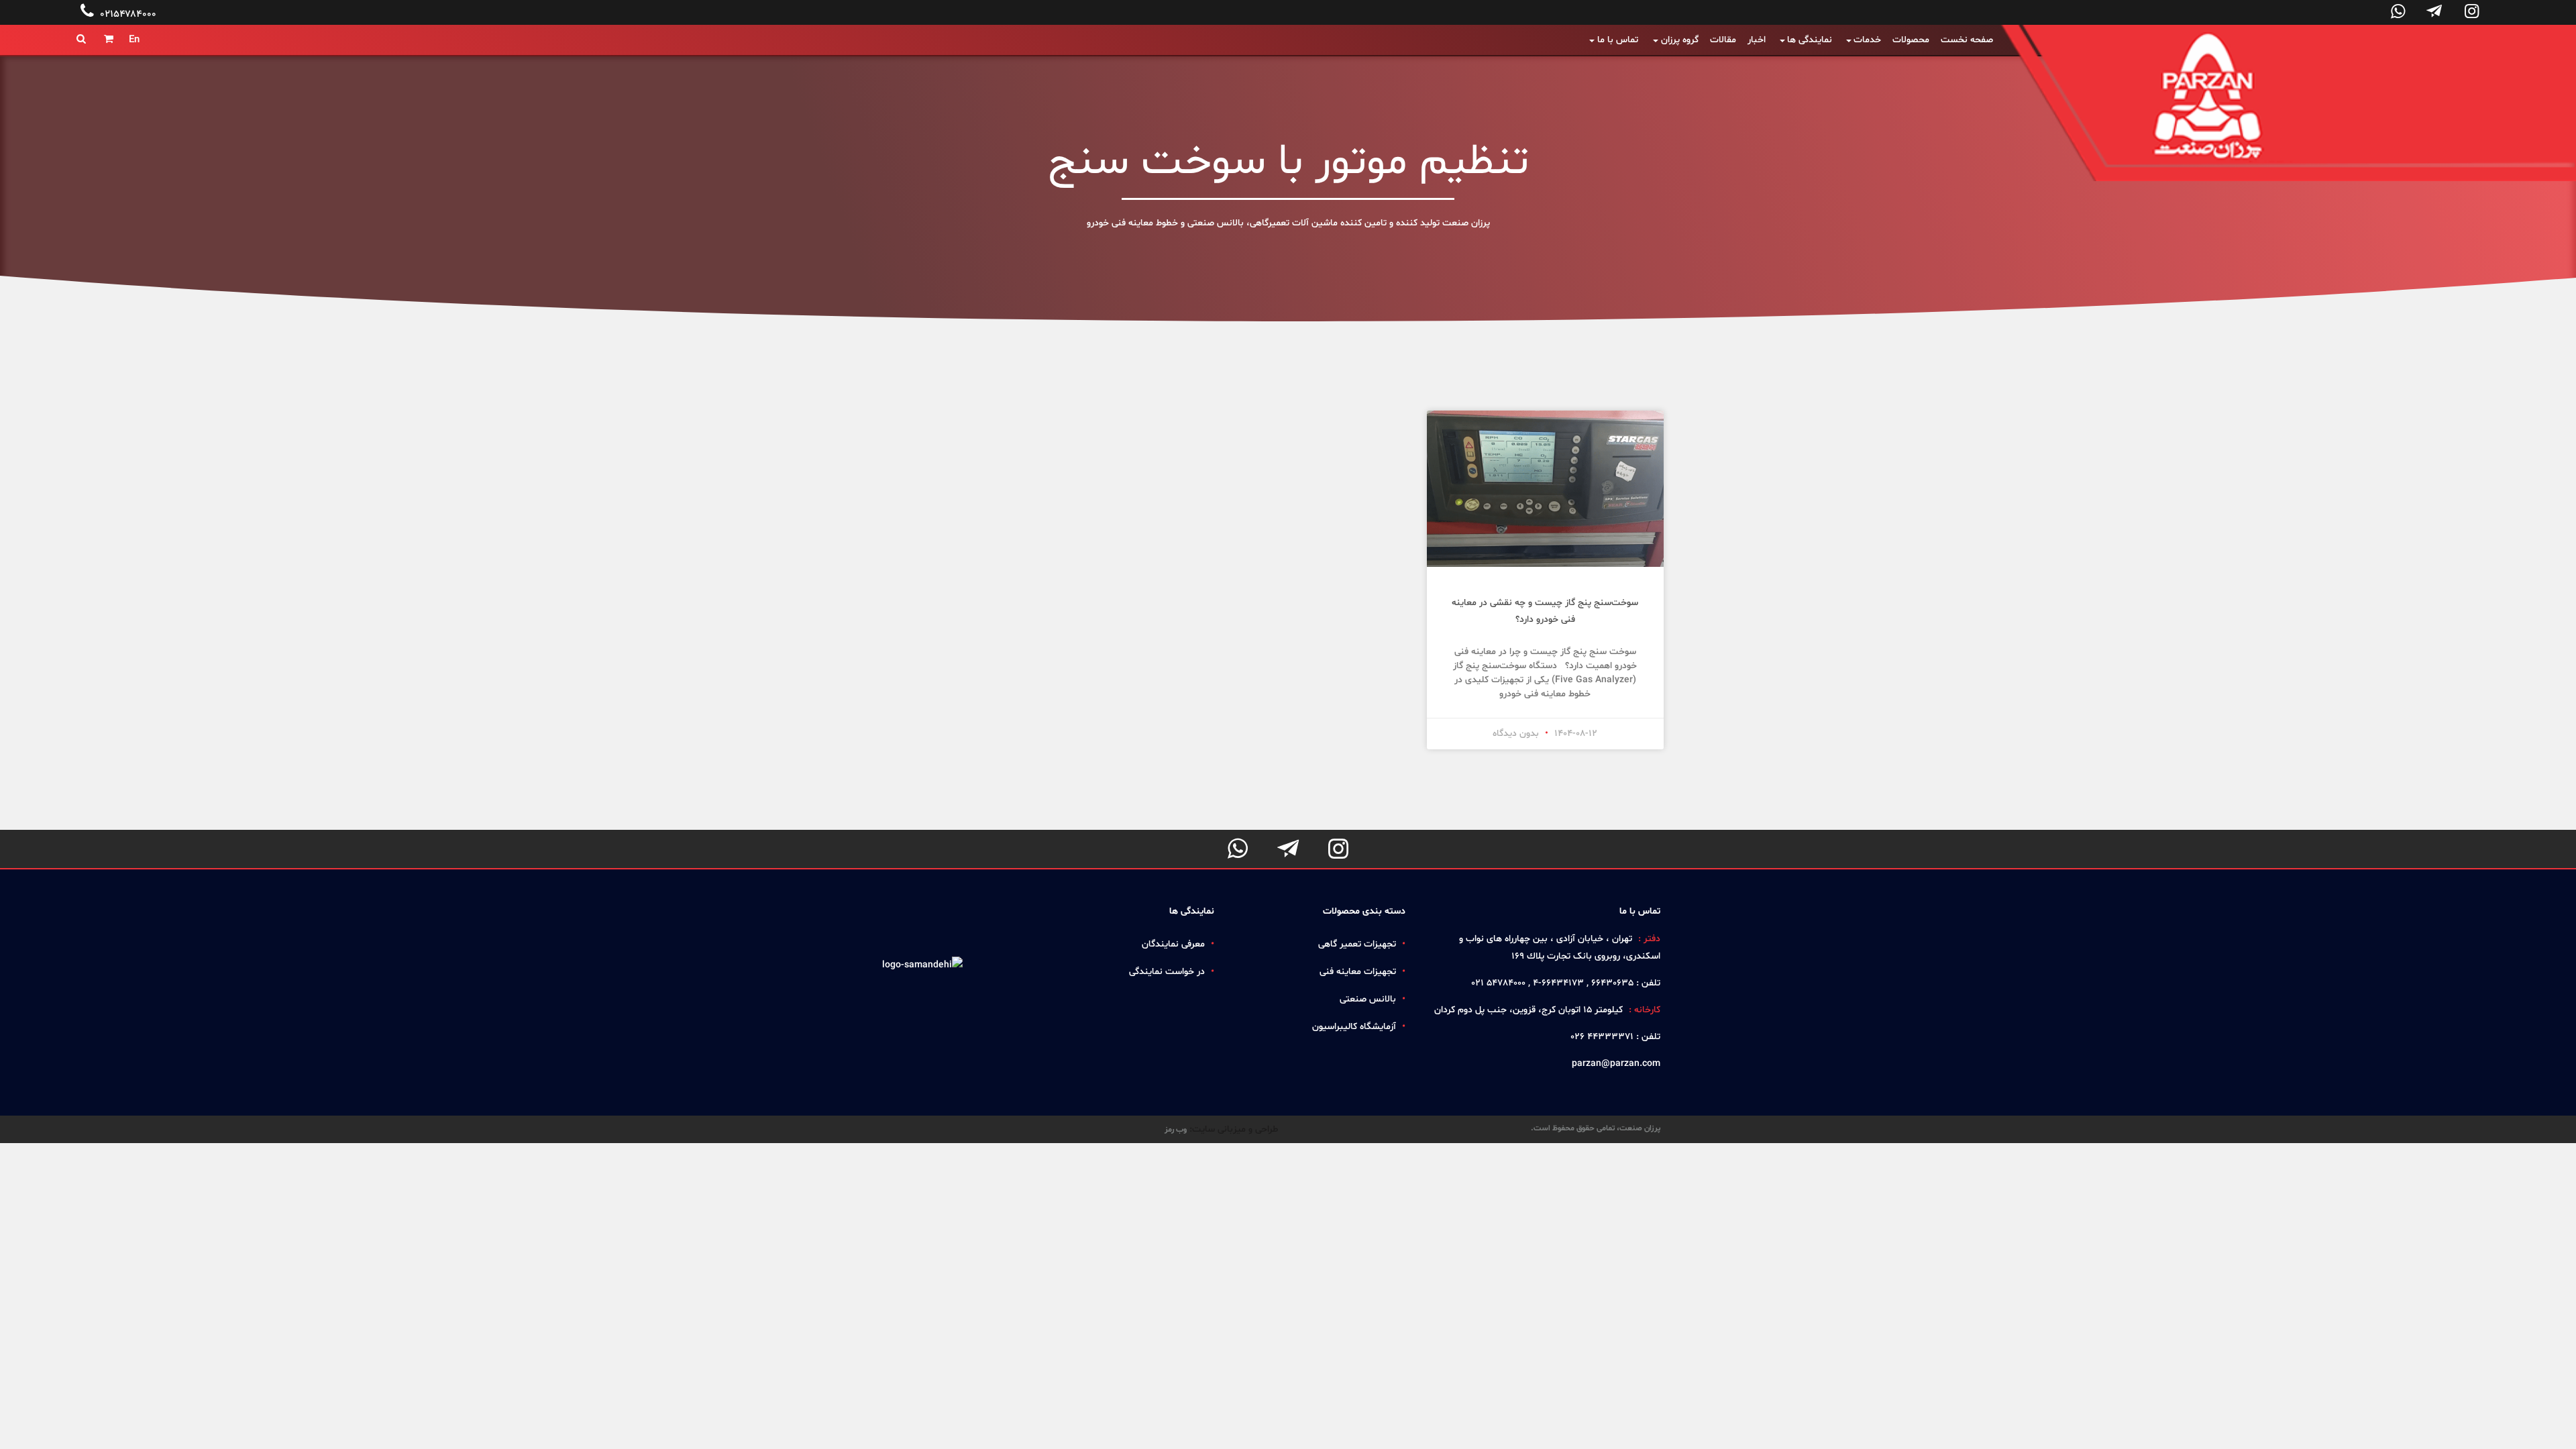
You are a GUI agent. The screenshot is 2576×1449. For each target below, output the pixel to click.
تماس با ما (1618, 40)
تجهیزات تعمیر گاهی (1357, 944)
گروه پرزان (1680, 40)
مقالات (1723, 40)
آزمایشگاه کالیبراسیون (1354, 1027)
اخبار (1757, 40)
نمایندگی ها (1810, 40)
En (134, 40)
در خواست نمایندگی (1167, 972)
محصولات (1911, 40)
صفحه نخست (1967, 40)
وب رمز (1176, 1130)
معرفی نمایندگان (1173, 944)
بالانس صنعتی (1368, 999)
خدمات (1867, 40)
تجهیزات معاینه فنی (1358, 972)
